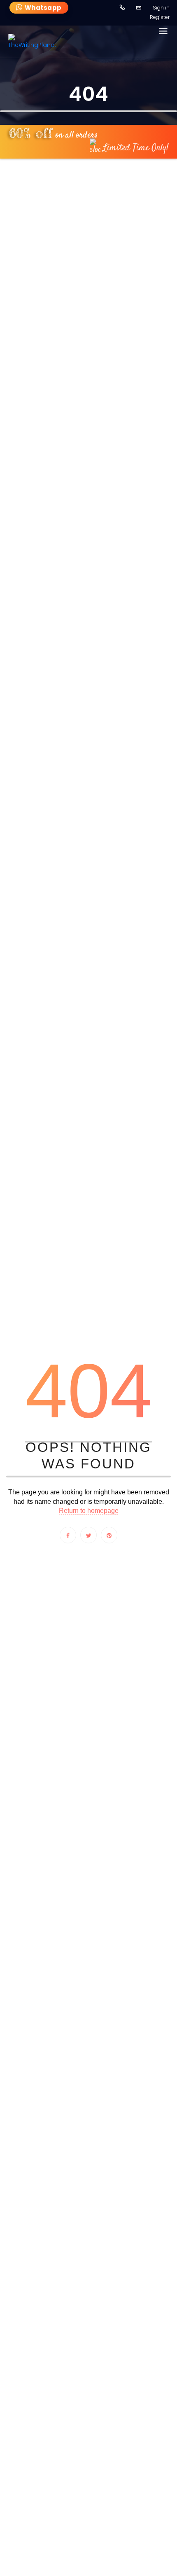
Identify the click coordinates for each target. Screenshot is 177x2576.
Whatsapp (43, 8)
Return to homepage (89, 1511)
